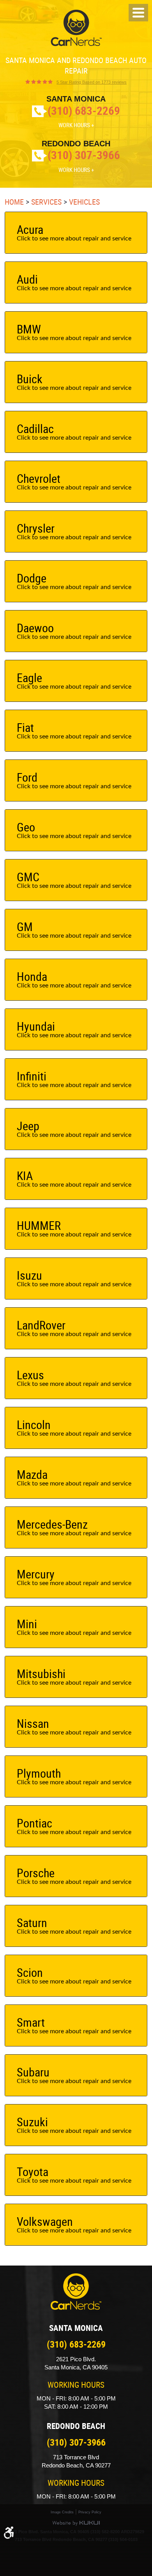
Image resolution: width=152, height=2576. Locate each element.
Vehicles (84, 202)
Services (46, 202)
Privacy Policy (90, 2512)
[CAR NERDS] (76, 28)
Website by (76, 2523)
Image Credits (62, 2512)
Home (14, 202)
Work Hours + (76, 125)
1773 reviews (92, 82)
